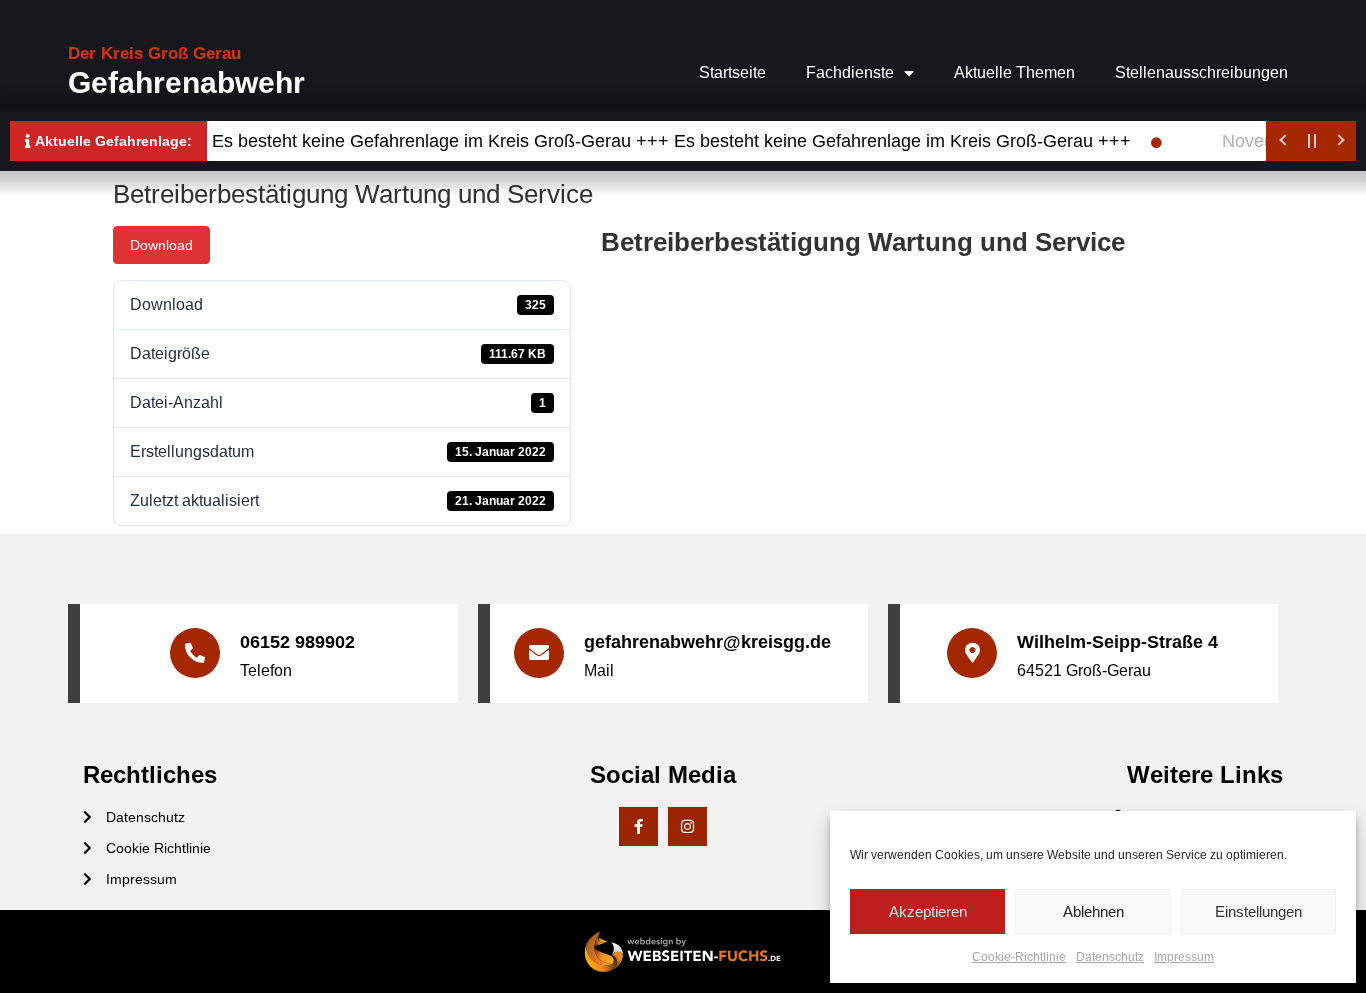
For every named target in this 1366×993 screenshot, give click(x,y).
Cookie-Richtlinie (1019, 957)
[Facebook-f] (638, 826)
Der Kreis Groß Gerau (154, 53)
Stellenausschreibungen (1201, 72)
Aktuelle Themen (1014, 72)
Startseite (732, 72)
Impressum (1184, 957)
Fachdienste (850, 72)
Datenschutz (1110, 957)
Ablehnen (1093, 911)
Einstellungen (1258, 911)
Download (161, 245)
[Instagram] (687, 826)
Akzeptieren (928, 911)
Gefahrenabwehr (186, 82)
